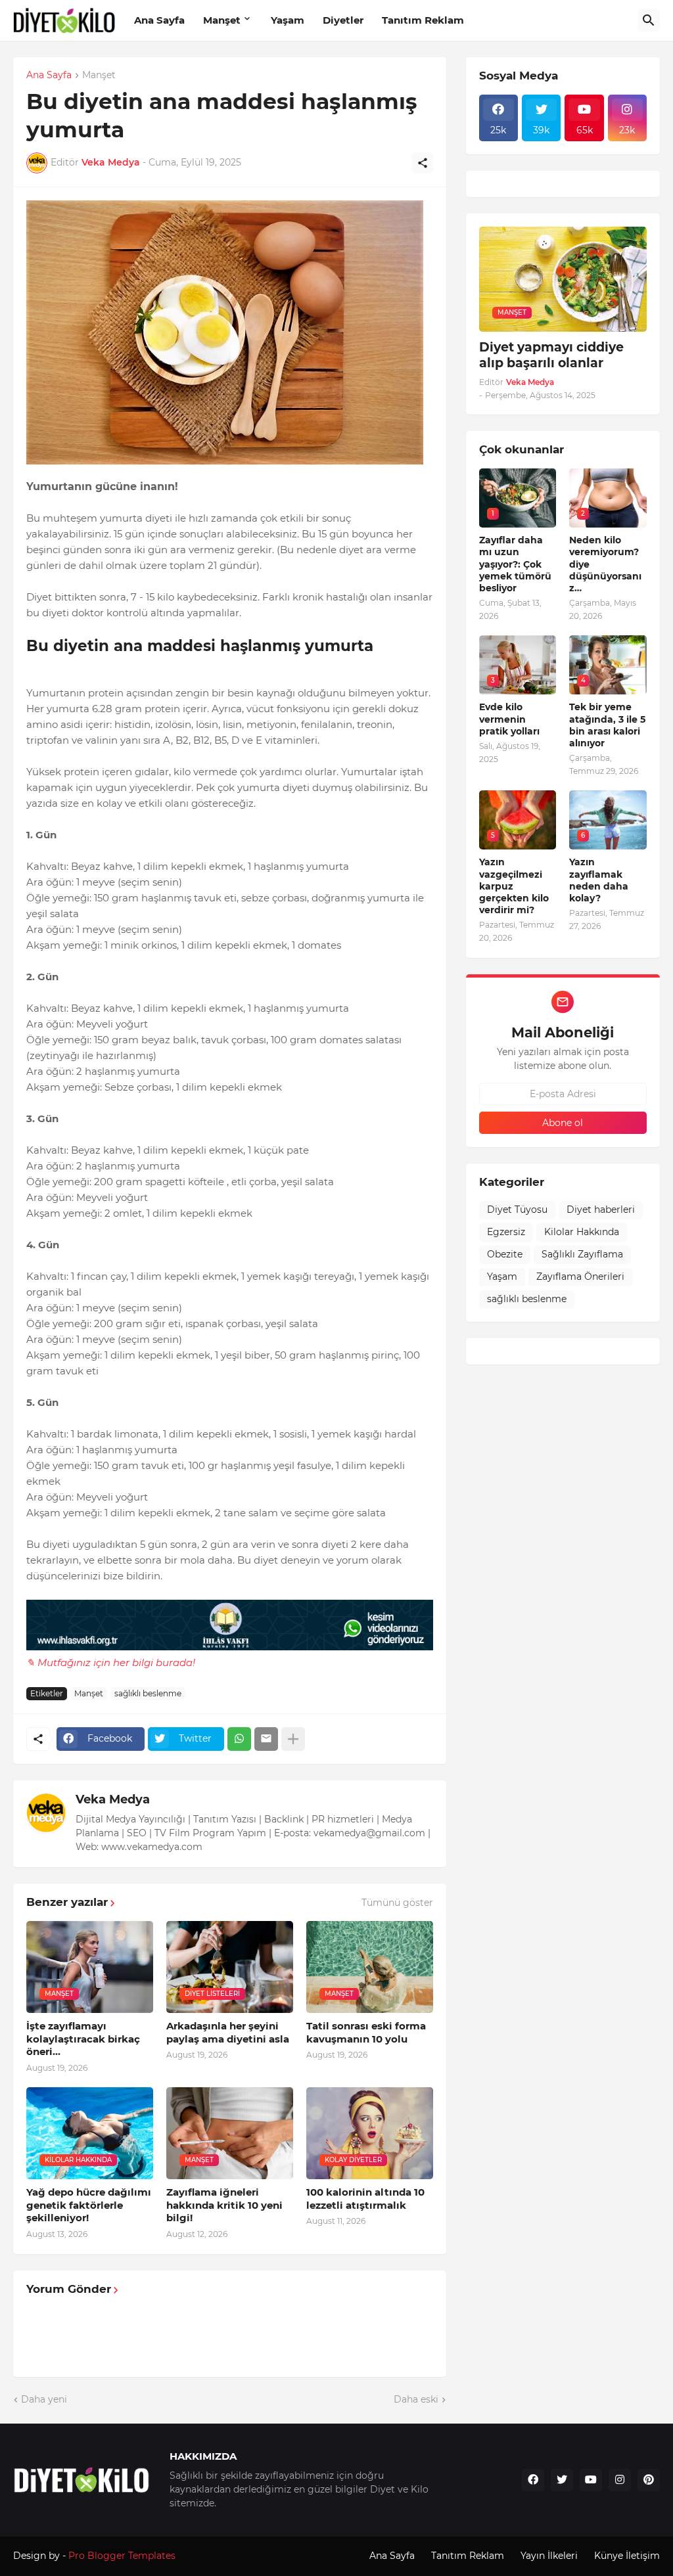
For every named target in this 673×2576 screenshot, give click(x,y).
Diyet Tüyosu (517, 1209)
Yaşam (288, 20)
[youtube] (591, 2480)
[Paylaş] (423, 163)
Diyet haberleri (601, 1209)
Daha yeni (44, 2399)
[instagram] (620, 2480)
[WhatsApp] (239, 1739)
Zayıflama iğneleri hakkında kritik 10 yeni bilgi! (224, 2205)
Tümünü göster (397, 1903)
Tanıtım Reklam (423, 20)
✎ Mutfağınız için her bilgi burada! (111, 1662)
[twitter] (562, 2480)
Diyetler (343, 20)
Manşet (222, 20)
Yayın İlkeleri (549, 2556)
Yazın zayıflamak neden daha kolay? (599, 880)
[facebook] (533, 2480)
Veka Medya (113, 1799)
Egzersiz (506, 1232)
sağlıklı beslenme (148, 1693)
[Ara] (649, 20)
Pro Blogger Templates (122, 2556)
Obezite (505, 1254)
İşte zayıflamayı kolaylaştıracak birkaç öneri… (83, 2039)
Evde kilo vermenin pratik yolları (509, 719)
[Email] (266, 1739)
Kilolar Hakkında (582, 1232)
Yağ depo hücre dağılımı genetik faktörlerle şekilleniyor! (89, 2205)
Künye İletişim (627, 2556)
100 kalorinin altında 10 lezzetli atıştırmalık (365, 2199)
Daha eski (416, 2399)
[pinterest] (649, 2480)
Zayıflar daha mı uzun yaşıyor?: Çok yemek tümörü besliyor (515, 564)
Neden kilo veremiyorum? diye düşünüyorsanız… (605, 564)
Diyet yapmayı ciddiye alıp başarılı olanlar (551, 355)
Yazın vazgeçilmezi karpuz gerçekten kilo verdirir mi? (514, 886)
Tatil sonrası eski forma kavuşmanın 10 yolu (366, 2032)
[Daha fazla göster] (293, 1739)
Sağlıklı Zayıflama (582, 1254)
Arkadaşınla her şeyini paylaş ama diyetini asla (228, 2032)
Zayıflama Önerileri (580, 1277)
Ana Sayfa (159, 20)
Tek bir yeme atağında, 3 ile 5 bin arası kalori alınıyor (607, 725)
